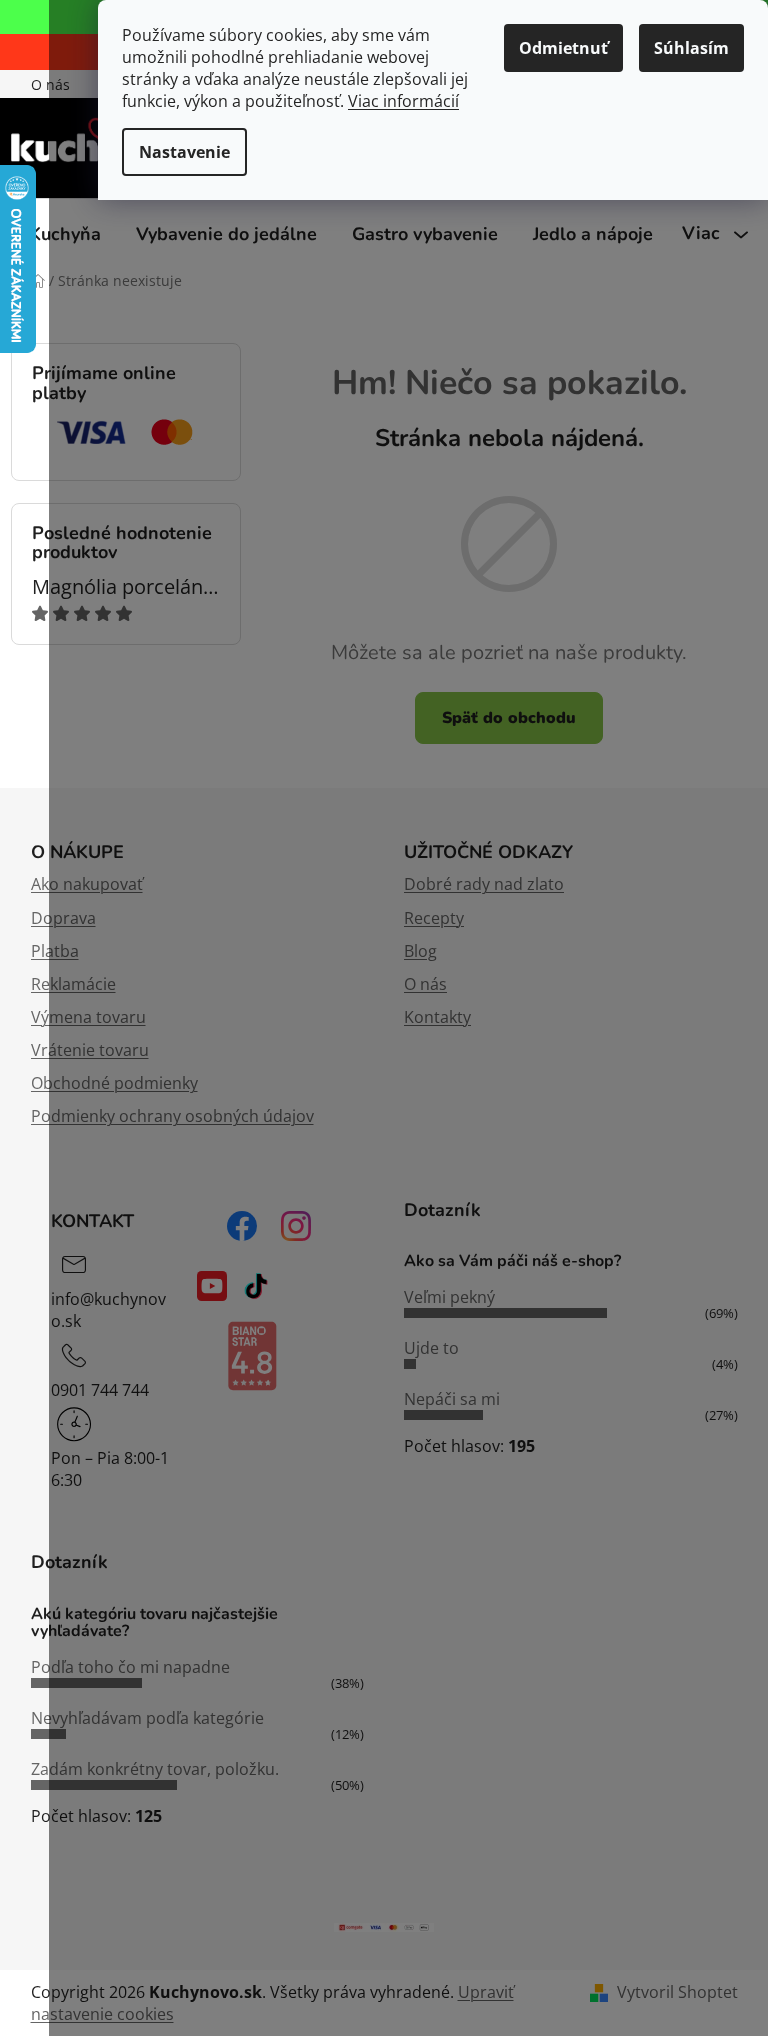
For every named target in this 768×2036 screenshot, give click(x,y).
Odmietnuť (563, 48)
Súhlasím (691, 48)
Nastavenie (184, 152)
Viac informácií (403, 101)
